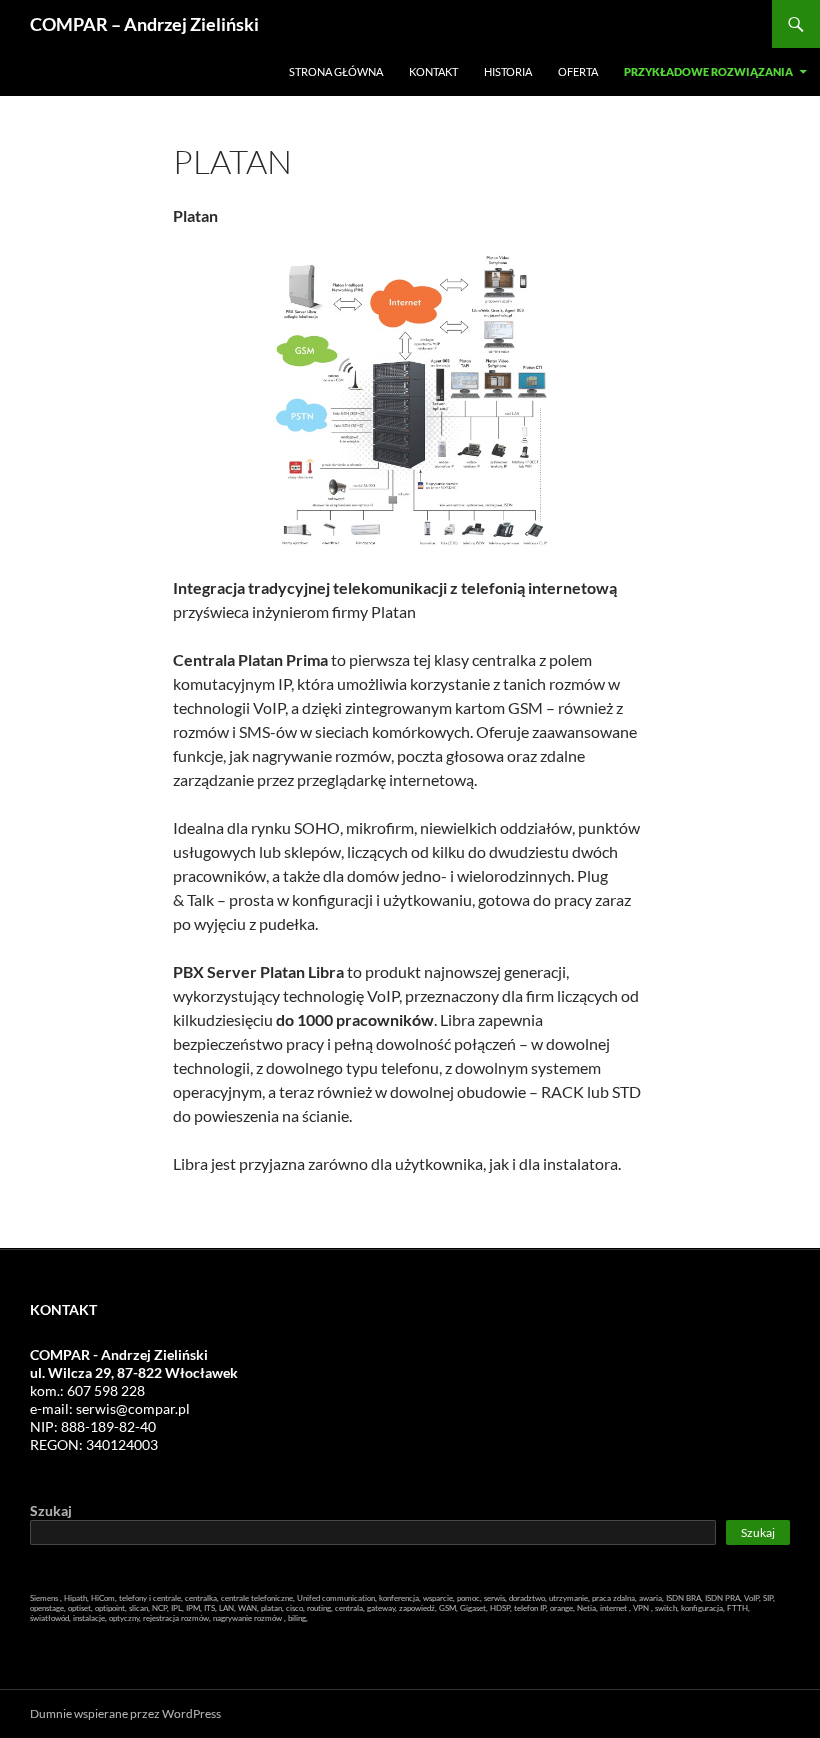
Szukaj (51, 1510)
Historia (508, 71)
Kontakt (433, 71)
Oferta (578, 71)
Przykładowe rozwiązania (708, 71)
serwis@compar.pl (133, 1408)
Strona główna (336, 71)
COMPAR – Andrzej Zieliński (144, 24)
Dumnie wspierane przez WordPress (125, 1713)
